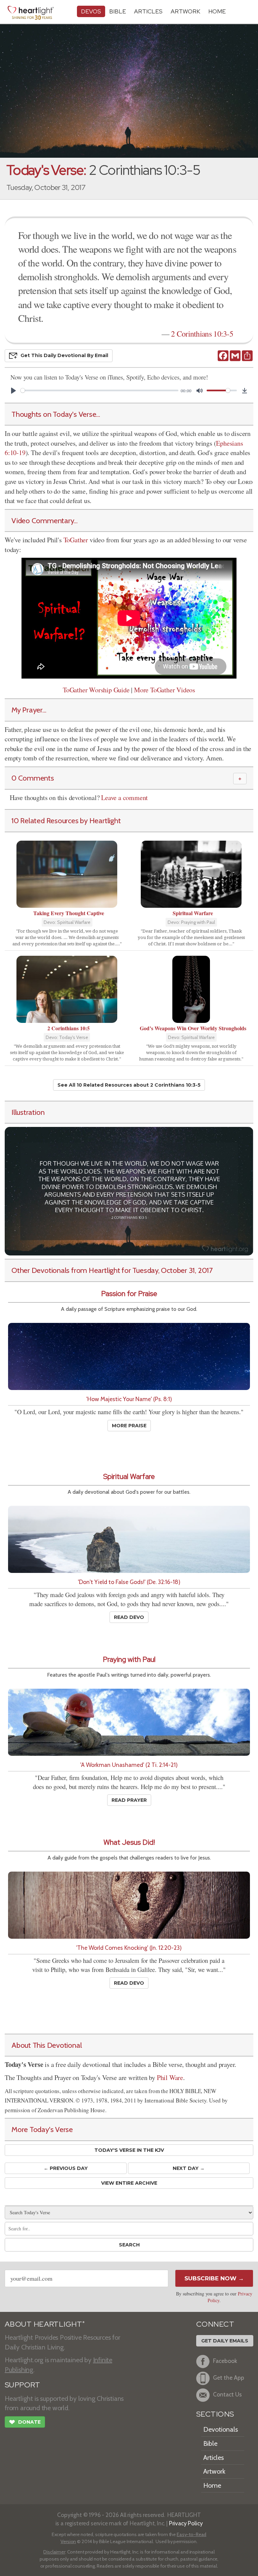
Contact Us (227, 2394)
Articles (148, 11)
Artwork (185, 11)
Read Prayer (129, 1800)
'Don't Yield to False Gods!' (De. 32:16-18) (129, 1582)
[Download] (245, 391)
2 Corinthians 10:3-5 (202, 334)
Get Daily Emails (225, 2341)
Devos (91, 11)
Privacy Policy (186, 2523)
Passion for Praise (129, 1294)
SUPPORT (22, 2385)
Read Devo (129, 1617)
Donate (25, 2422)
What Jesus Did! (129, 1842)
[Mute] (200, 391)
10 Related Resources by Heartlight (66, 821)
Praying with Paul (129, 1659)
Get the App (229, 2377)
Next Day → (189, 2168)
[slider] (99, 390)
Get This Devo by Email (64, 355)
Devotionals (221, 2429)
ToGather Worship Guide (96, 690)
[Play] (13, 391)
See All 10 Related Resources (129, 1085)
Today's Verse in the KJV (129, 2150)
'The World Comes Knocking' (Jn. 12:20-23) (129, 1948)
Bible (118, 11)
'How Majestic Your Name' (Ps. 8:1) (129, 1399)
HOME (217, 11)
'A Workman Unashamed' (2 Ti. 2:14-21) (129, 1765)
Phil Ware (170, 2077)
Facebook (225, 2361)
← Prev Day (66, 2168)
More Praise (129, 1426)
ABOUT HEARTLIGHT (45, 2324)
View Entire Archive (129, 2183)
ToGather (76, 540)
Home (212, 2485)
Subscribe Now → (214, 2278)
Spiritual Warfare (129, 1476)
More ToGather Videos (165, 690)
